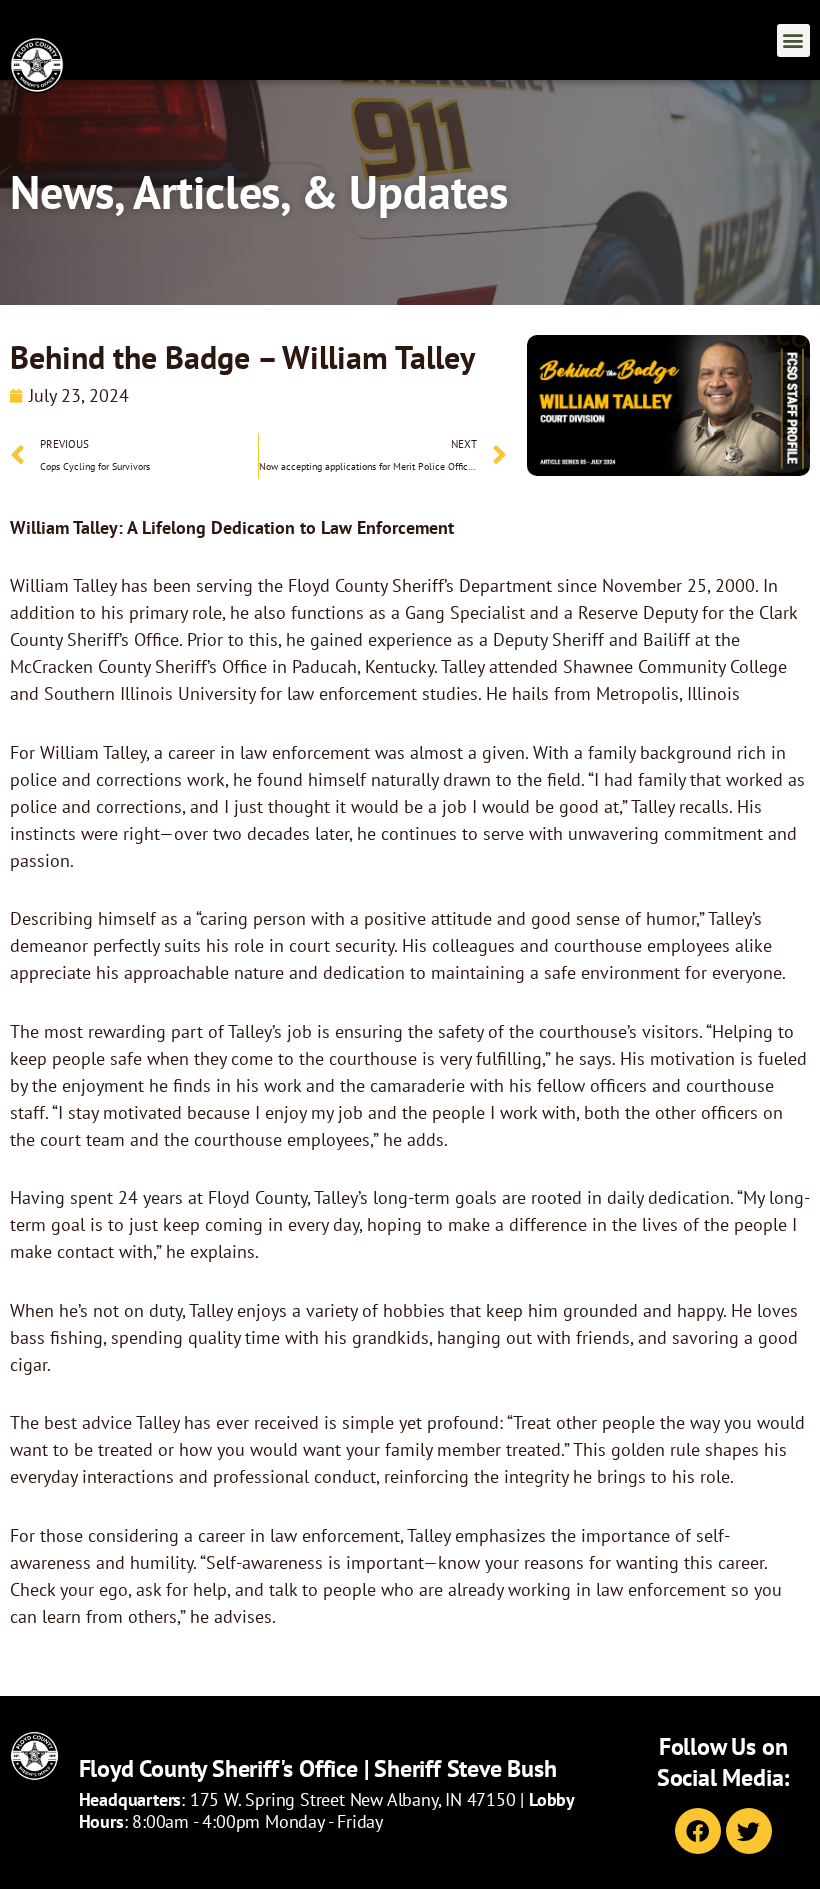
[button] (793, 40)
